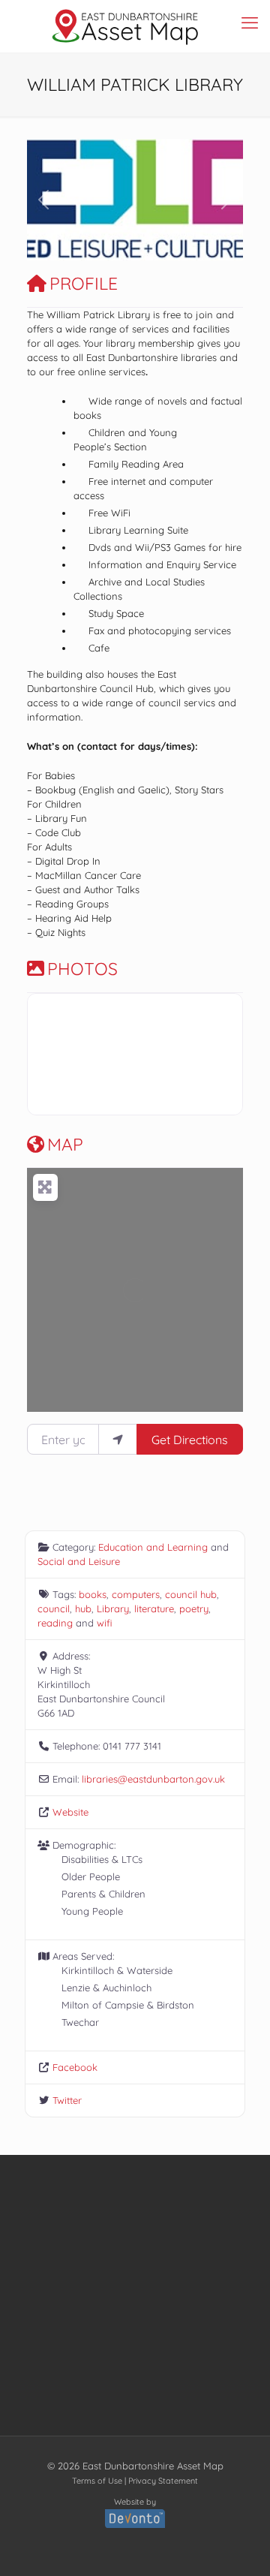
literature (154, 1608)
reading (55, 1623)
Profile (84, 283)
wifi (104, 1623)
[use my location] (118, 1439)
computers (136, 1594)
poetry (194, 1608)
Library (113, 1608)
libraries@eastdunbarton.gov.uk (153, 1779)
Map (65, 1144)
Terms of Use (97, 2481)
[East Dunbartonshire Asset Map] (126, 26)
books (93, 1594)
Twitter (67, 2100)
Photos (82, 969)
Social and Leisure (79, 1561)
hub (83, 1608)
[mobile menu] (250, 23)
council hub (191, 1594)
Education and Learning (153, 1547)
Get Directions (190, 1440)
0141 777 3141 (132, 1746)
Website (70, 1812)
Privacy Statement (163, 2481)
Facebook (75, 2067)
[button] (43, 200)
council (54, 1608)
